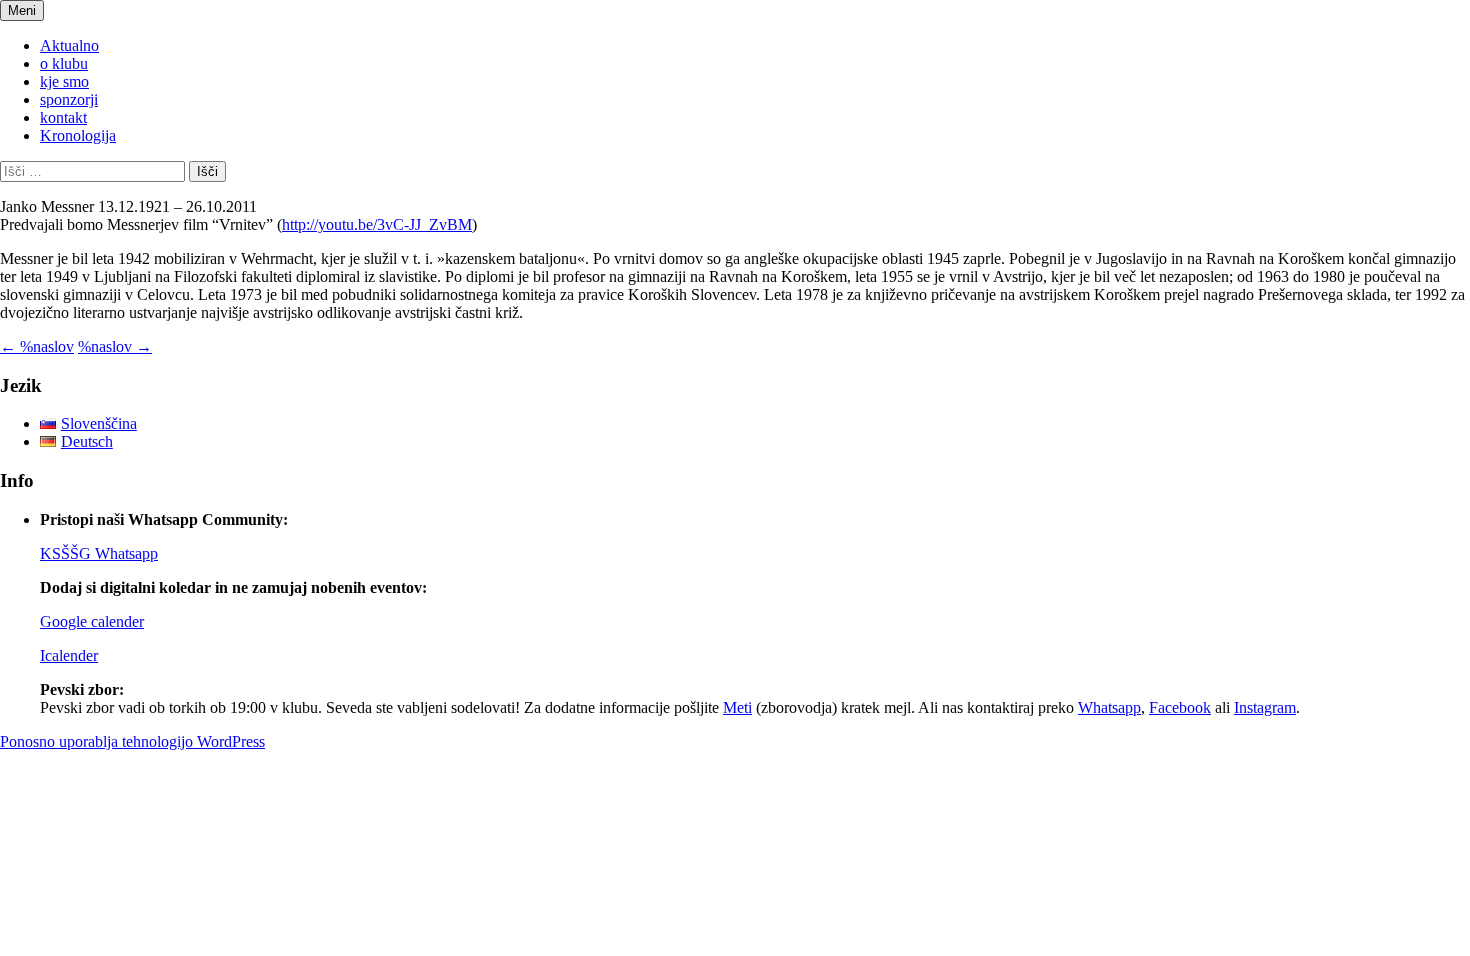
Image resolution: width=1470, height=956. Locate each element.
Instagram (1265, 707)
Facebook (1180, 707)
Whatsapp (1109, 707)
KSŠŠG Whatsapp (99, 553)
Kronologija (78, 135)
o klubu (64, 63)
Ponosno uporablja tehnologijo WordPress (132, 741)
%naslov (37, 346)
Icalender (69, 655)
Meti (737, 707)
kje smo (64, 81)
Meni (22, 10)
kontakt (63, 117)
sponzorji (69, 99)
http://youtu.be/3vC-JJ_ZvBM (377, 224)
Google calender (92, 621)
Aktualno (69, 45)
